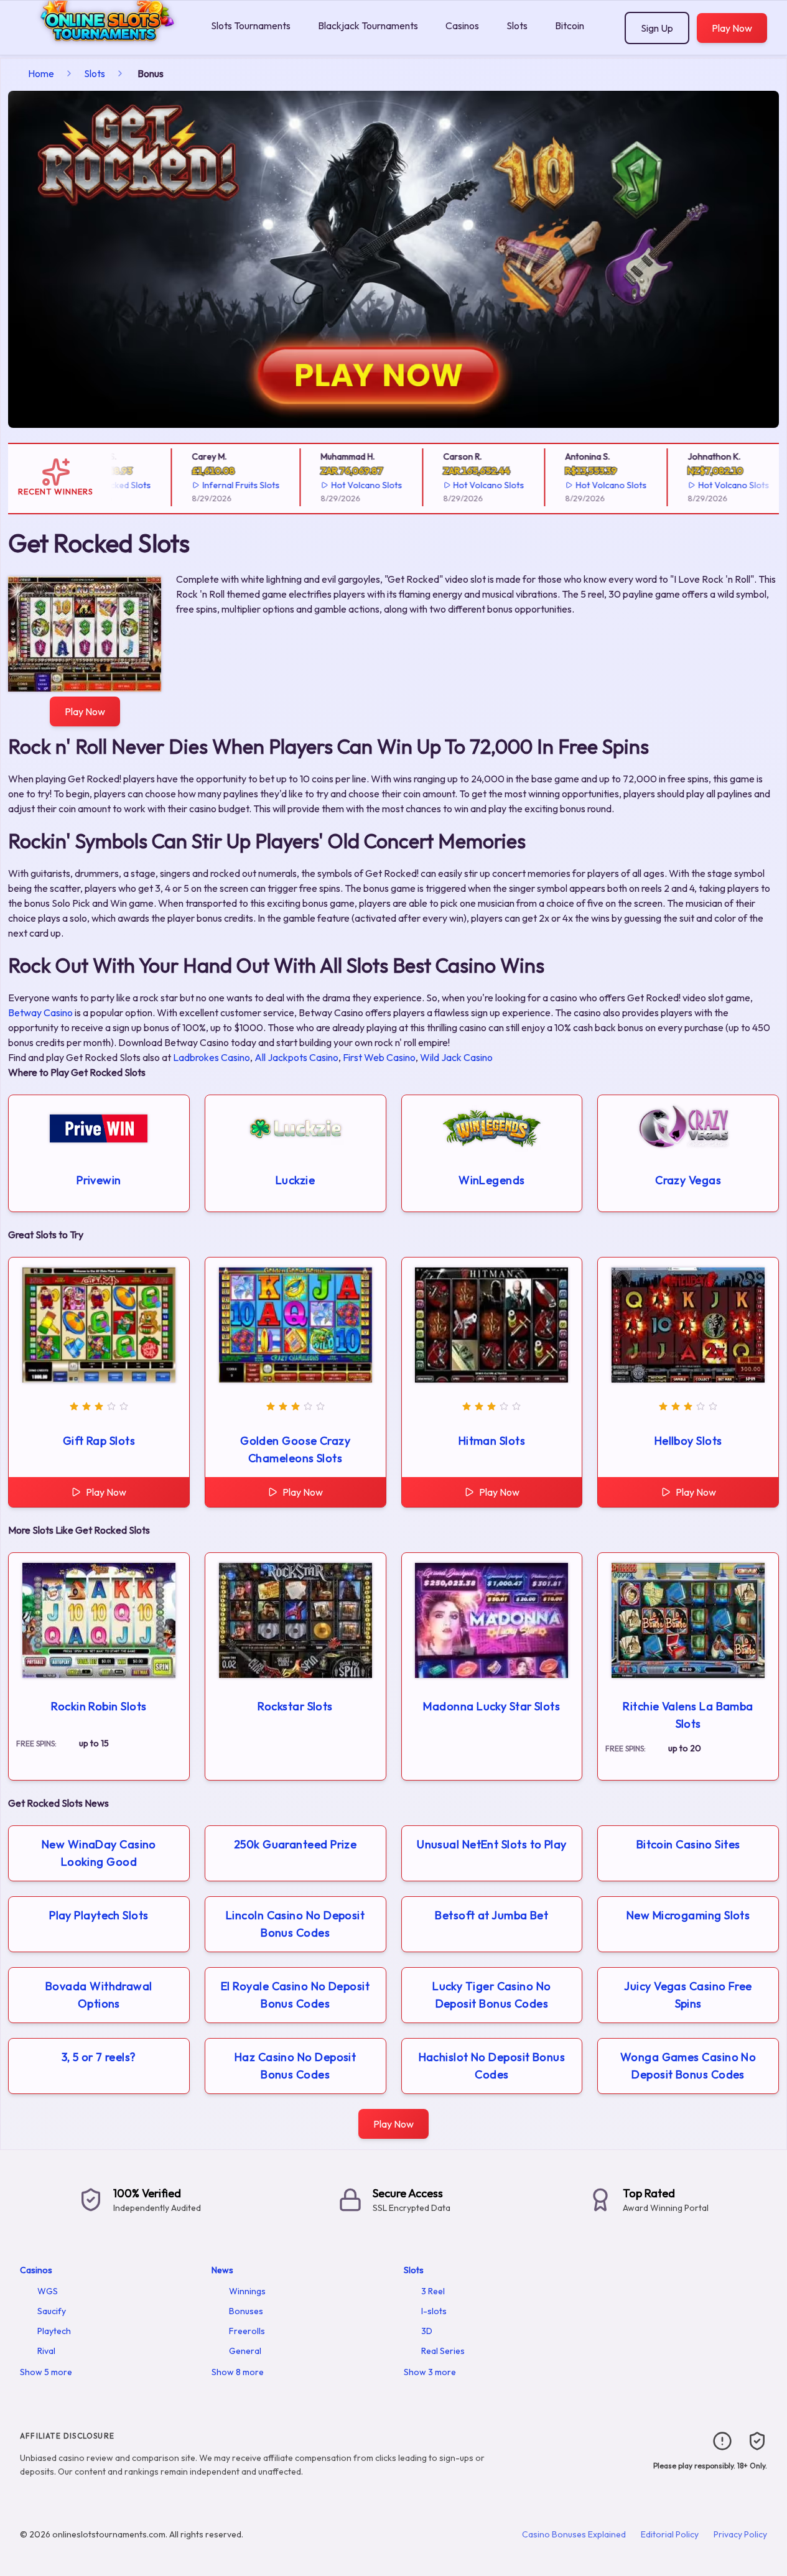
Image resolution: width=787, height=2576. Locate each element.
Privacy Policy (740, 2534)
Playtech (54, 2331)
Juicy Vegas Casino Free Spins (688, 1995)
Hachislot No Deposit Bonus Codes (492, 2066)
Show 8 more (238, 2372)
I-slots (434, 2311)
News (222, 2270)
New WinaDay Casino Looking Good (99, 1853)
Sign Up (657, 28)
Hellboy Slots (688, 1441)
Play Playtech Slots (99, 1915)
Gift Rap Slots (99, 1441)
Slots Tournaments (251, 25)
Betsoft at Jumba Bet (491, 1915)
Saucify (52, 2311)
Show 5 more (46, 2372)
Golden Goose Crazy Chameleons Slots (295, 1449)
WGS (48, 2291)
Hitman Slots (492, 1441)
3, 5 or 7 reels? (99, 2057)
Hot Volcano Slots (344, 485)
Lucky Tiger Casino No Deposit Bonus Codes (491, 1995)
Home (41, 73)
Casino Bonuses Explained (574, 2534)
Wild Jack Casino (456, 1057)
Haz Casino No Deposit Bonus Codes (295, 2066)
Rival (46, 2351)
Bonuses (246, 2311)
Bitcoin (570, 25)
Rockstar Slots (295, 1706)
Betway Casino (40, 1012)
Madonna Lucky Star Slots (491, 1706)
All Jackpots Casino (296, 1057)
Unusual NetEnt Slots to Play (492, 1844)
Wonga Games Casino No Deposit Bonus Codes (688, 2066)
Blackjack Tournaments (368, 25)
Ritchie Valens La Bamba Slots (688, 1715)
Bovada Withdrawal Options (99, 1995)
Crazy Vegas (688, 1180)
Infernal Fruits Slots (218, 485)
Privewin (99, 1180)
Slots (517, 25)
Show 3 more (430, 2372)
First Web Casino (379, 1057)
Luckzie (295, 1180)
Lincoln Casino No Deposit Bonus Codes (295, 1924)
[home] (103, 46)
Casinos (462, 25)
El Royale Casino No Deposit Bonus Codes (295, 1995)
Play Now (732, 28)
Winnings (247, 2291)
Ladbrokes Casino (212, 1057)
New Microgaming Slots (688, 1915)
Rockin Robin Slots (99, 1706)
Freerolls (247, 2331)
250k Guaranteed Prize (295, 1844)
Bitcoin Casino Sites (688, 1844)
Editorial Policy (670, 2534)
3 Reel (433, 2291)
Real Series (443, 2351)
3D (427, 2331)
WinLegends (492, 1180)
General (245, 2351)
